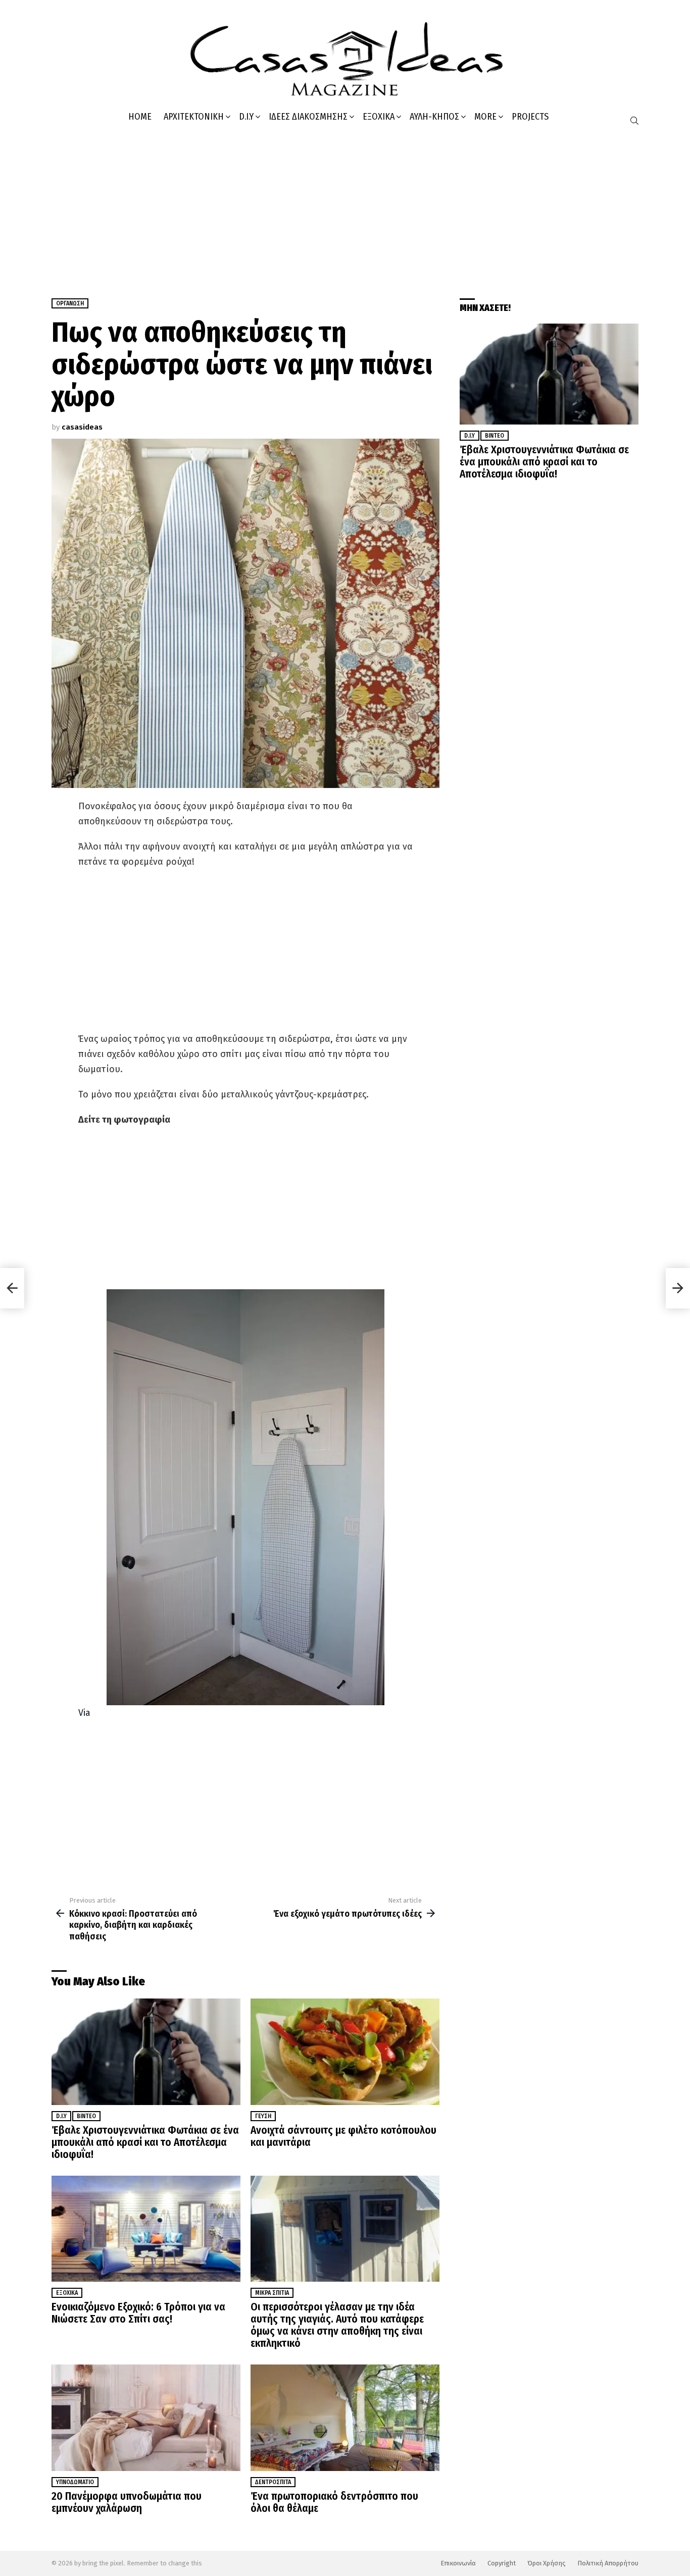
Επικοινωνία (458, 2563)
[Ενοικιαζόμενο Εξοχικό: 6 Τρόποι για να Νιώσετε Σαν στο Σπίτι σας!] (146, 2229)
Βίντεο (86, 2116)
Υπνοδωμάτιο (75, 2482)
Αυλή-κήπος (434, 117)
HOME (140, 117)
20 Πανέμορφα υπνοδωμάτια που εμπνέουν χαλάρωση (127, 2502)
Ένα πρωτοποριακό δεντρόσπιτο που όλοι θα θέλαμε (334, 2502)
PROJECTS (530, 117)
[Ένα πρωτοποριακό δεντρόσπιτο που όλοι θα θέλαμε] (345, 2418)
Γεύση (263, 2116)
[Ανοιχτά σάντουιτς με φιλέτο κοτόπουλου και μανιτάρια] (345, 2052)
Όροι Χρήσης (547, 2563)
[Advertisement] (345, 207)
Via (84, 1713)
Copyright (502, 2563)
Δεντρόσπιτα (273, 2482)
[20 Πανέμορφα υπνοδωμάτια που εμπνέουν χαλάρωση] (146, 2418)
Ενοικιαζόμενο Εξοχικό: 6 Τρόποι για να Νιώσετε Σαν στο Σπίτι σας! (138, 2313)
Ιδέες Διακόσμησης (308, 117)
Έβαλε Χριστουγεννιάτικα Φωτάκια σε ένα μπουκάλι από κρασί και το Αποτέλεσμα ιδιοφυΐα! (145, 2142)
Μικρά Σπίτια (272, 2293)
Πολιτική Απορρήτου (608, 2563)
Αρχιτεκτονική (194, 117)
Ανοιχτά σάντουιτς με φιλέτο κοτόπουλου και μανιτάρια (343, 2136)
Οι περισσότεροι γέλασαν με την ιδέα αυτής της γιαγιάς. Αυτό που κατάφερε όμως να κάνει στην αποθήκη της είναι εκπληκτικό (337, 2325)
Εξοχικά (379, 117)
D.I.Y (246, 117)
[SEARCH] (634, 121)
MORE (485, 117)
